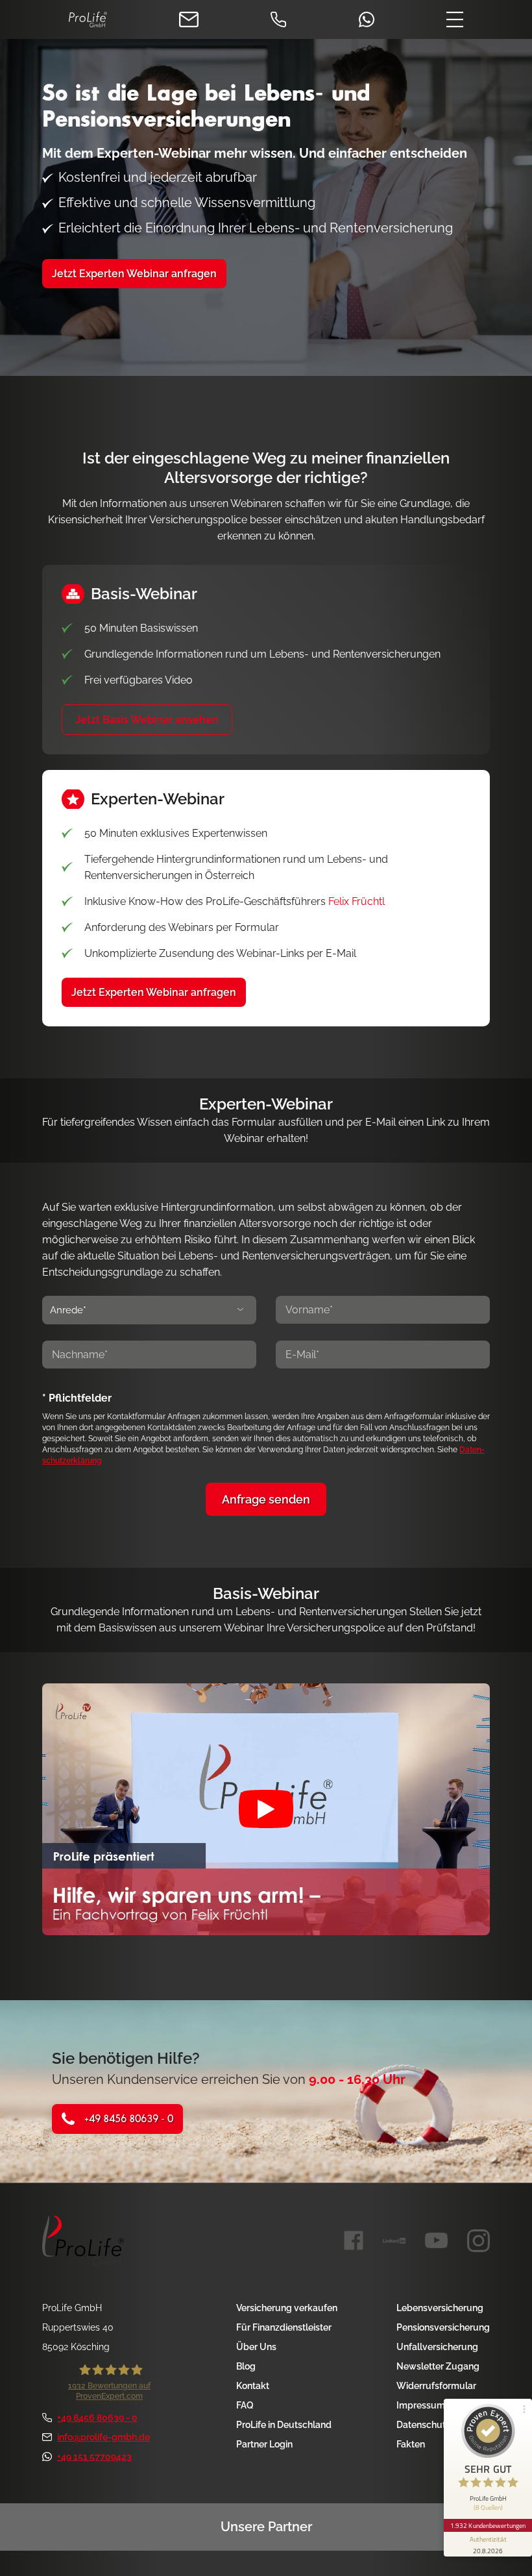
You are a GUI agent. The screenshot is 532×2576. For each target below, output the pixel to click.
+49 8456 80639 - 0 (129, 2119)
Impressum (421, 2405)
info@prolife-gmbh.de (103, 2437)
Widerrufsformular (436, 2386)
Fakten (411, 2444)
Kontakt (253, 2386)
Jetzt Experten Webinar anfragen (154, 992)
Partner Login (264, 2444)
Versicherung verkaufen (287, 2308)
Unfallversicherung (437, 2347)
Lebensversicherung (440, 2308)
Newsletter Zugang (438, 2366)
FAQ (245, 2405)
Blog (246, 2366)
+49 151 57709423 (94, 2457)
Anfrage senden (266, 1499)
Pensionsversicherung (443, 2327)
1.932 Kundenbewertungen (488, 2525)
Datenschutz (423, 2425)
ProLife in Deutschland (284, 2425)
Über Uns (256, 2347)
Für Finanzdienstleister (284, 2327)
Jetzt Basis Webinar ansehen (147, 720)
